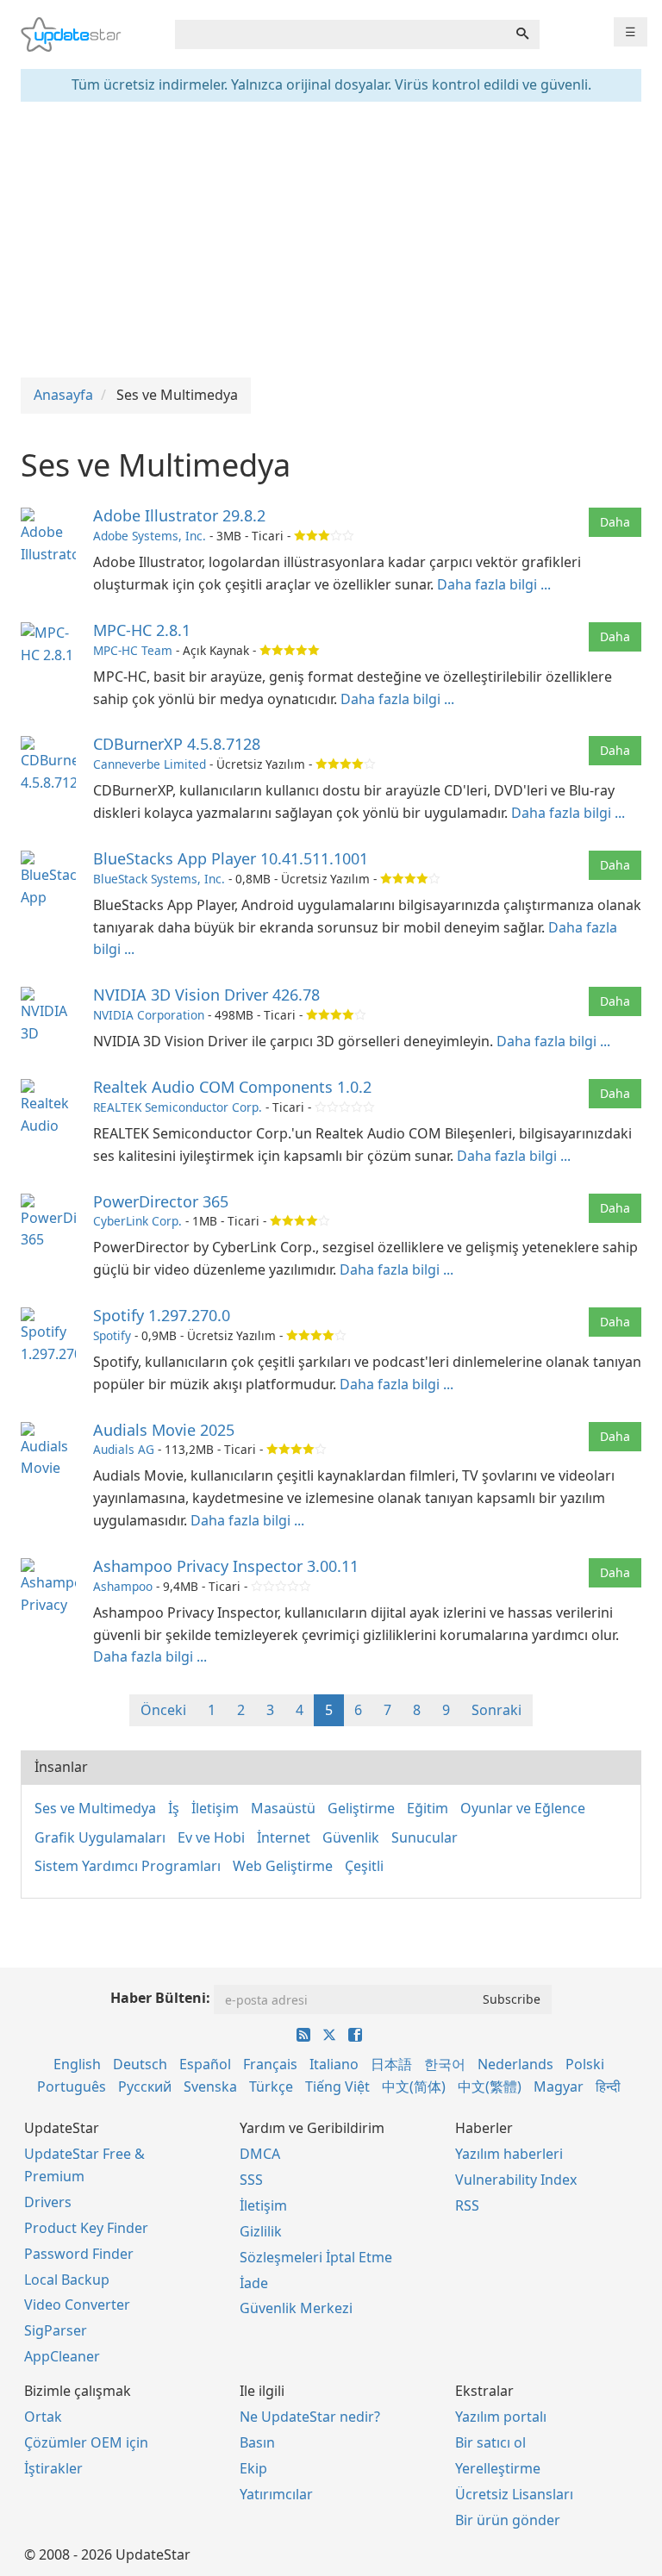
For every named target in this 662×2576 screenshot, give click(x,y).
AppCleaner (62, 2356)
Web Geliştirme (283, 1866)
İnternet (284, 1837)
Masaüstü (283, 1808)
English (77, 2064)
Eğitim (428, 1808)
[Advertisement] (331, 240)
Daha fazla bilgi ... (494, 584)
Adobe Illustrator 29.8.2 (179, 515)
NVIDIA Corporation (149, 1015)
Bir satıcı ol (490, 2442)
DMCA (260, 2154)
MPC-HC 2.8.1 (142, 630)
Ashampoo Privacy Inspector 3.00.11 (226, 1566)
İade (254, 2283)
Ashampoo (123, 1586)
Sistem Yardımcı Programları (128, 1866)
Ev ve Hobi (211, 1837)
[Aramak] (522, 34)
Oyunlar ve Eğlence (523, 1808)
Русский (145, 2086)
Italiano (334, 2064)
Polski (585, 2064)
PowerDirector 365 (161, 1201)
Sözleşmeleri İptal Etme (316, 2257)
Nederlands (515, 2064)
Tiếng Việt (337, 2086)
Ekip (253, 2468)
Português (72, 2086)
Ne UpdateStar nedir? (310, 2417)
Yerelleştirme (498, 2468)
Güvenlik (351, 1837)
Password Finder (79, 2254)
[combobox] (340, 34)
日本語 (391, 2064)
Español (205, 2064)
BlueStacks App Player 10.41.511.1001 (231, 858)
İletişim (215, 1808)
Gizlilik (261, 2231)
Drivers (48, 2202)
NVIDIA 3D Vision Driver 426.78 (206, 995)
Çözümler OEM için (86, 2442)
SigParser (56, 2330)
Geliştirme (361, 1808)
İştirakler (53, 2468)
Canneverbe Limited (150, 764)
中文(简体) (414, 2086)
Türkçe (271, 2086)
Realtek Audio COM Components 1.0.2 (232, 1087)
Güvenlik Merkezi (296, 2308)
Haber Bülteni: (160, 1998)
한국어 (445, 2064)
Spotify (112, 1335)
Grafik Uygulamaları (100, 1837)
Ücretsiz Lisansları (514, 2494)
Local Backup (67, 2280)
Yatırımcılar (276, 2494)
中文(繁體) (490, 2086)
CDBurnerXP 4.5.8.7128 (177, 744)
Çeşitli (364, 1866)
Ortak (43, 2417)
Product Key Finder (86, 2228)
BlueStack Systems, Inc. (159, 879)
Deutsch (140, 2064)
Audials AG (124, 1449)
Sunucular (425, 1837)
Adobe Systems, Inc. (150, 536)
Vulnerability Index (516, 2180)
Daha (615, 522)
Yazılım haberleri (509, 2154)
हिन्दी (608, 2086)
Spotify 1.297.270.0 (162, 1315)
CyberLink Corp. (137, 1221)
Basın (257, 2442)
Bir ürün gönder (508, 2520)
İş (174, 1808)
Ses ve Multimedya (95, 1808)
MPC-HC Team (133, 650)
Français (270, 2064)
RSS (467, 2205)
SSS (251, 2180)
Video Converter (77, 2305)
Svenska (210, 2086)
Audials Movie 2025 (164, 1430)
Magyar (559, 2086)
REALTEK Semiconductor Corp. (178, 1107)
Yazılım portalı (501, 2417)
